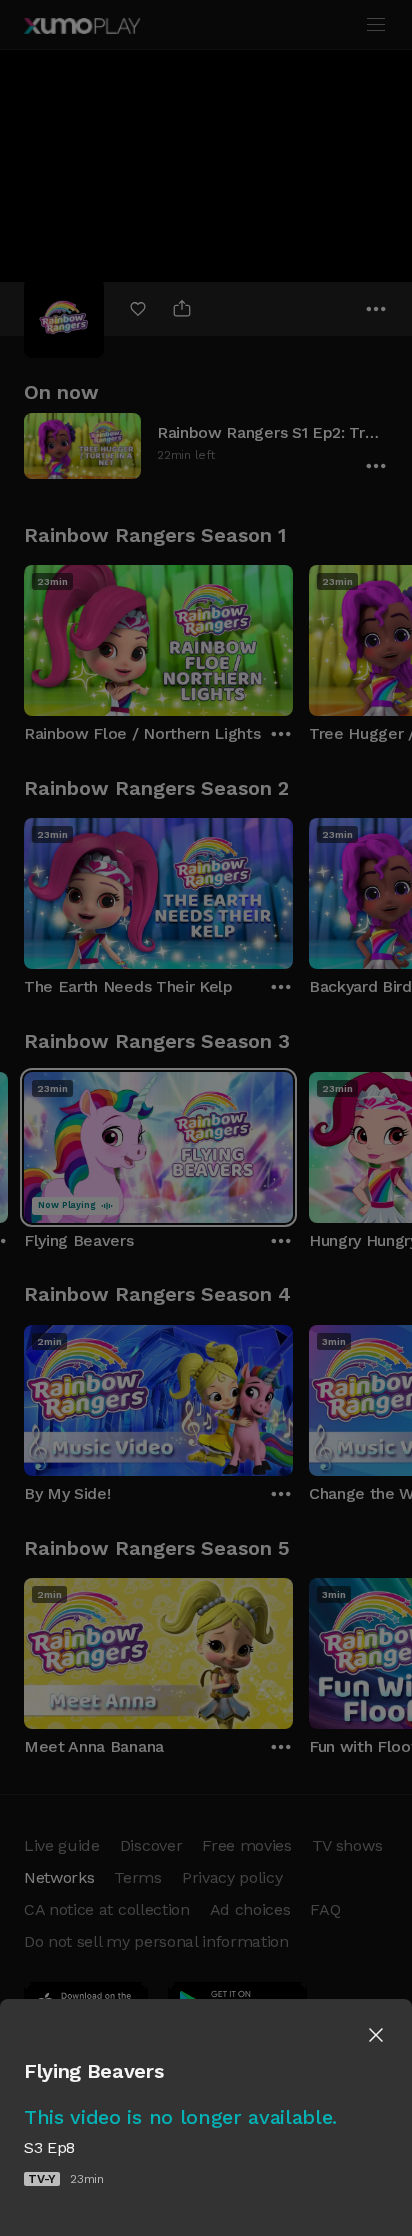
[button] (376, 2035)
